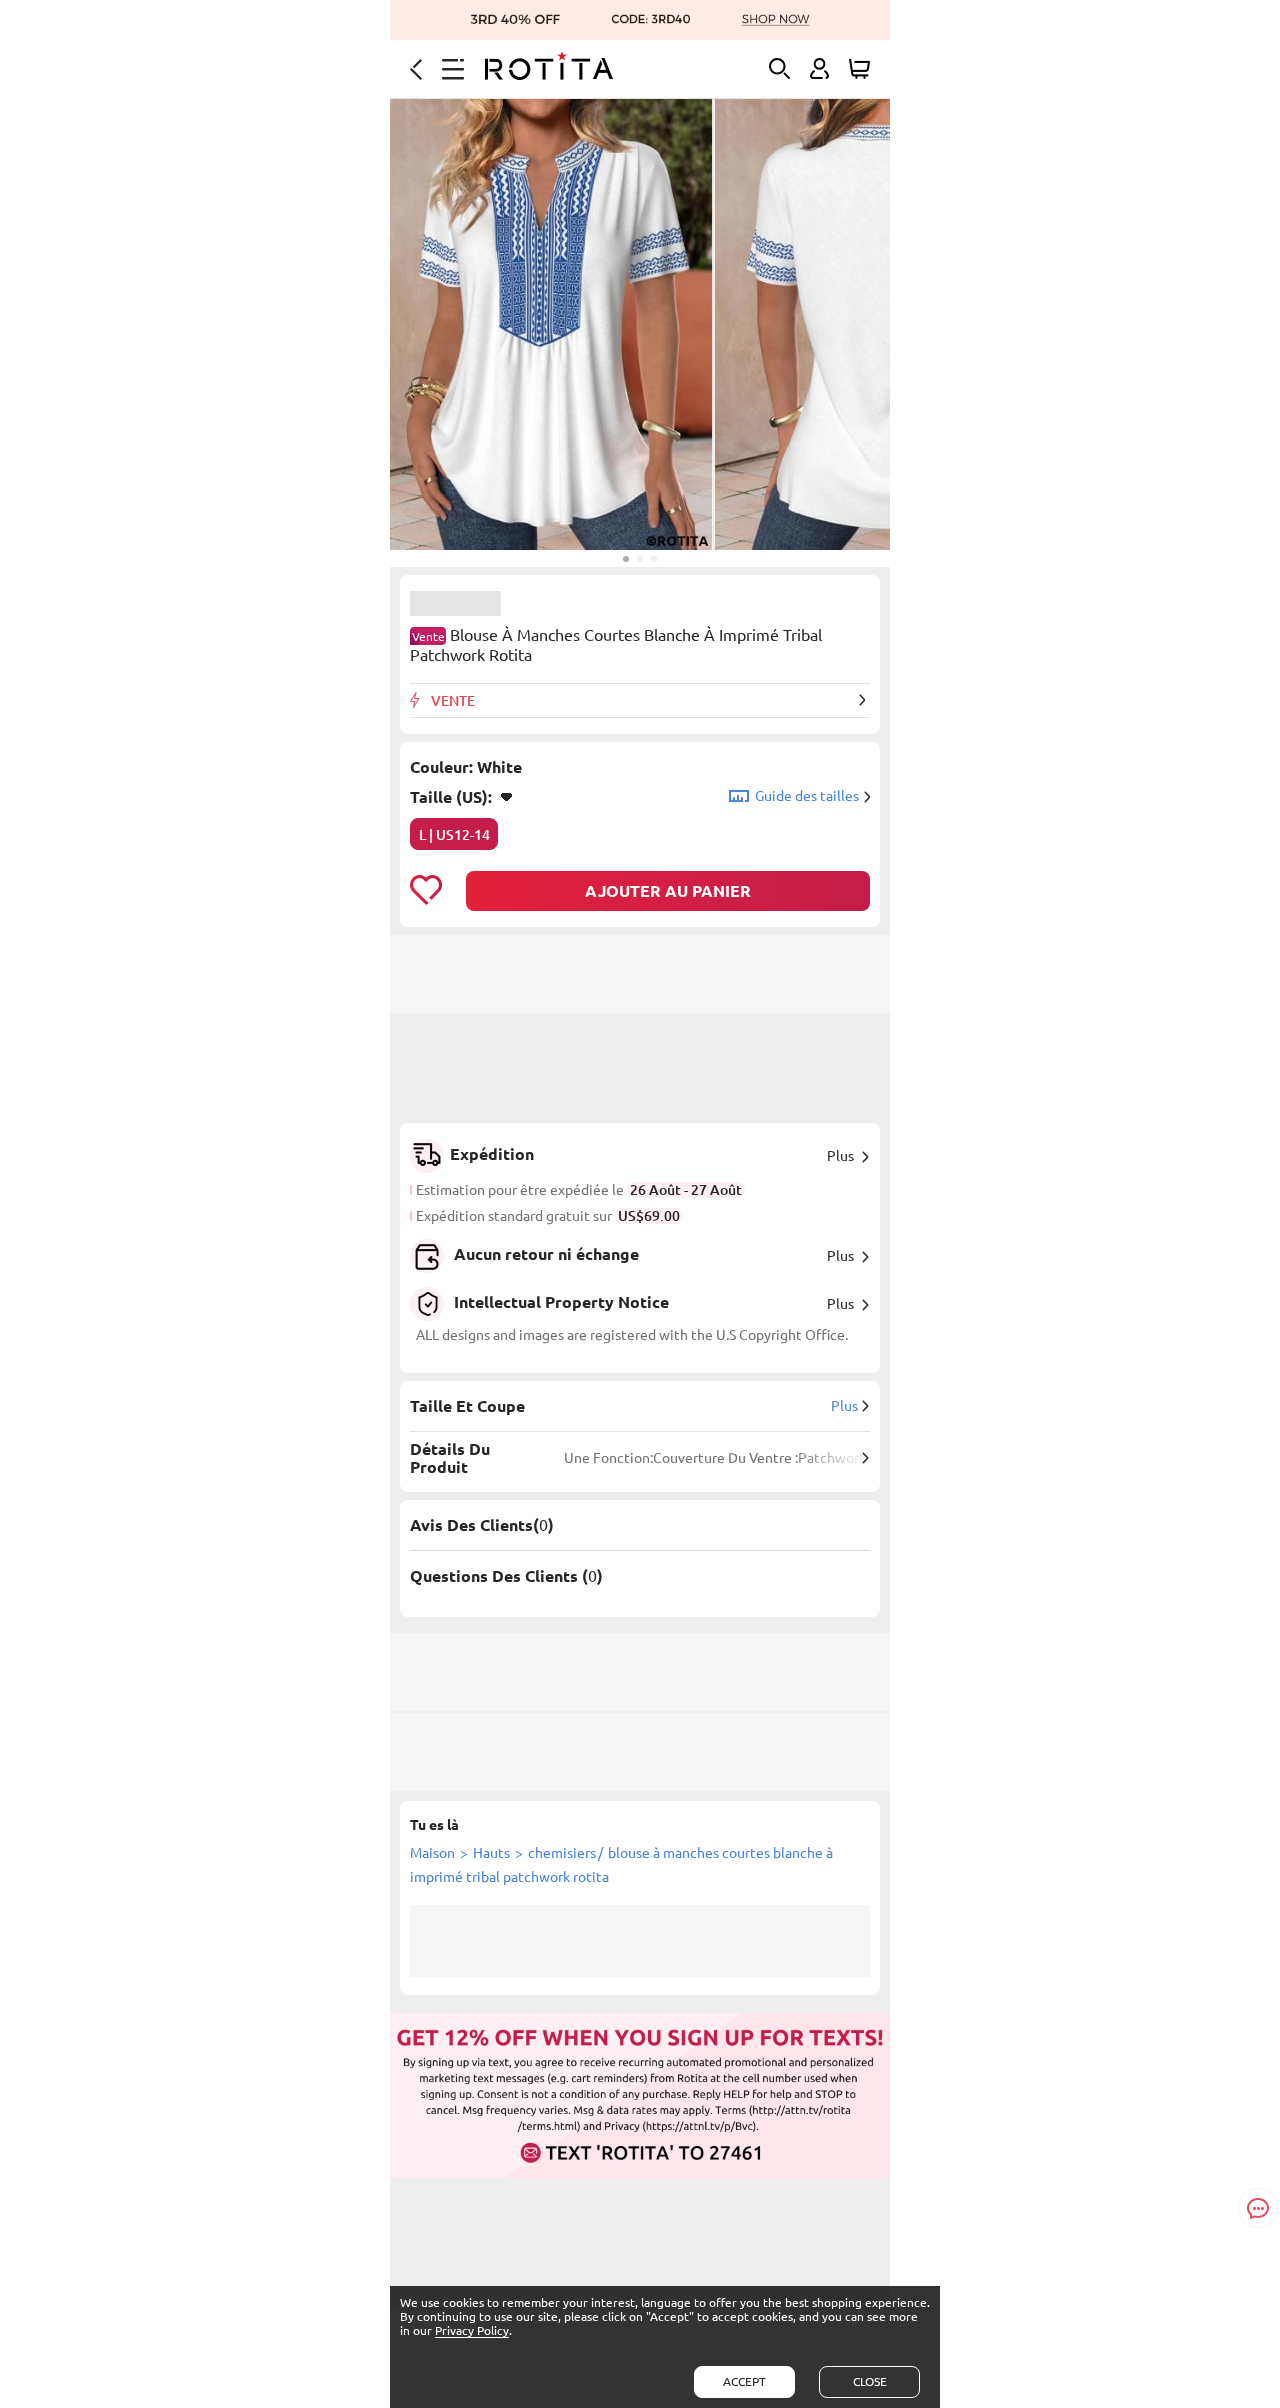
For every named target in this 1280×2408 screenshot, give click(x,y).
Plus (840, 1156)
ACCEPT (744, 2381)
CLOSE (870, 2381)
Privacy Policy (472, 2330)
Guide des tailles (807, 796)
